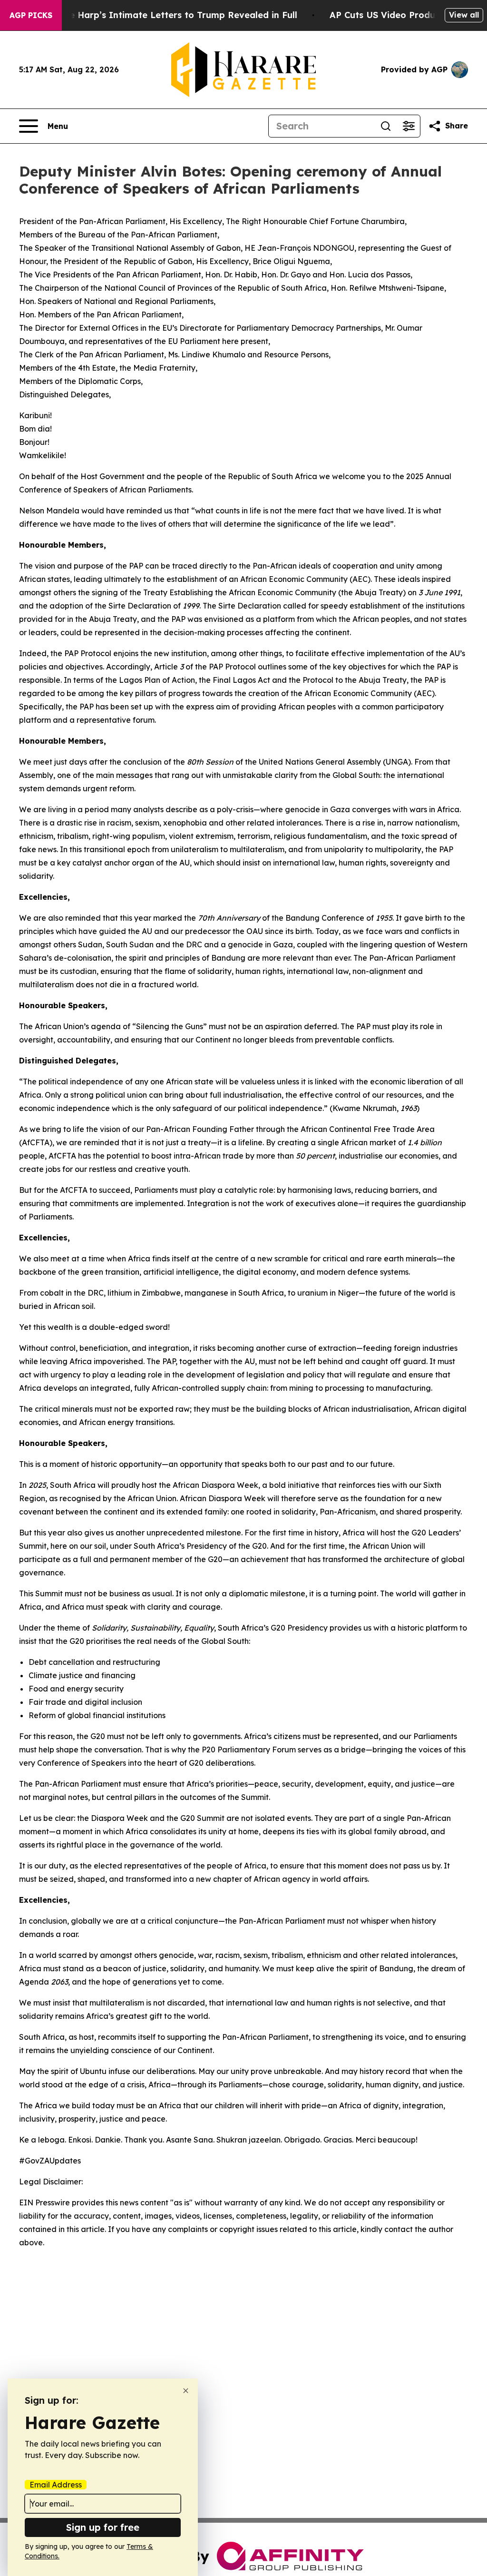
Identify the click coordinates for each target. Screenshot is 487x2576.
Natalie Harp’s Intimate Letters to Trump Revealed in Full (170, 15)
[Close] (186, 2391)
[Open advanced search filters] (409, 126)
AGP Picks (31, 15)
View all (464, 15)
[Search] (386, 126)
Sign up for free (103, 2527)
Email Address (56, 2485)
